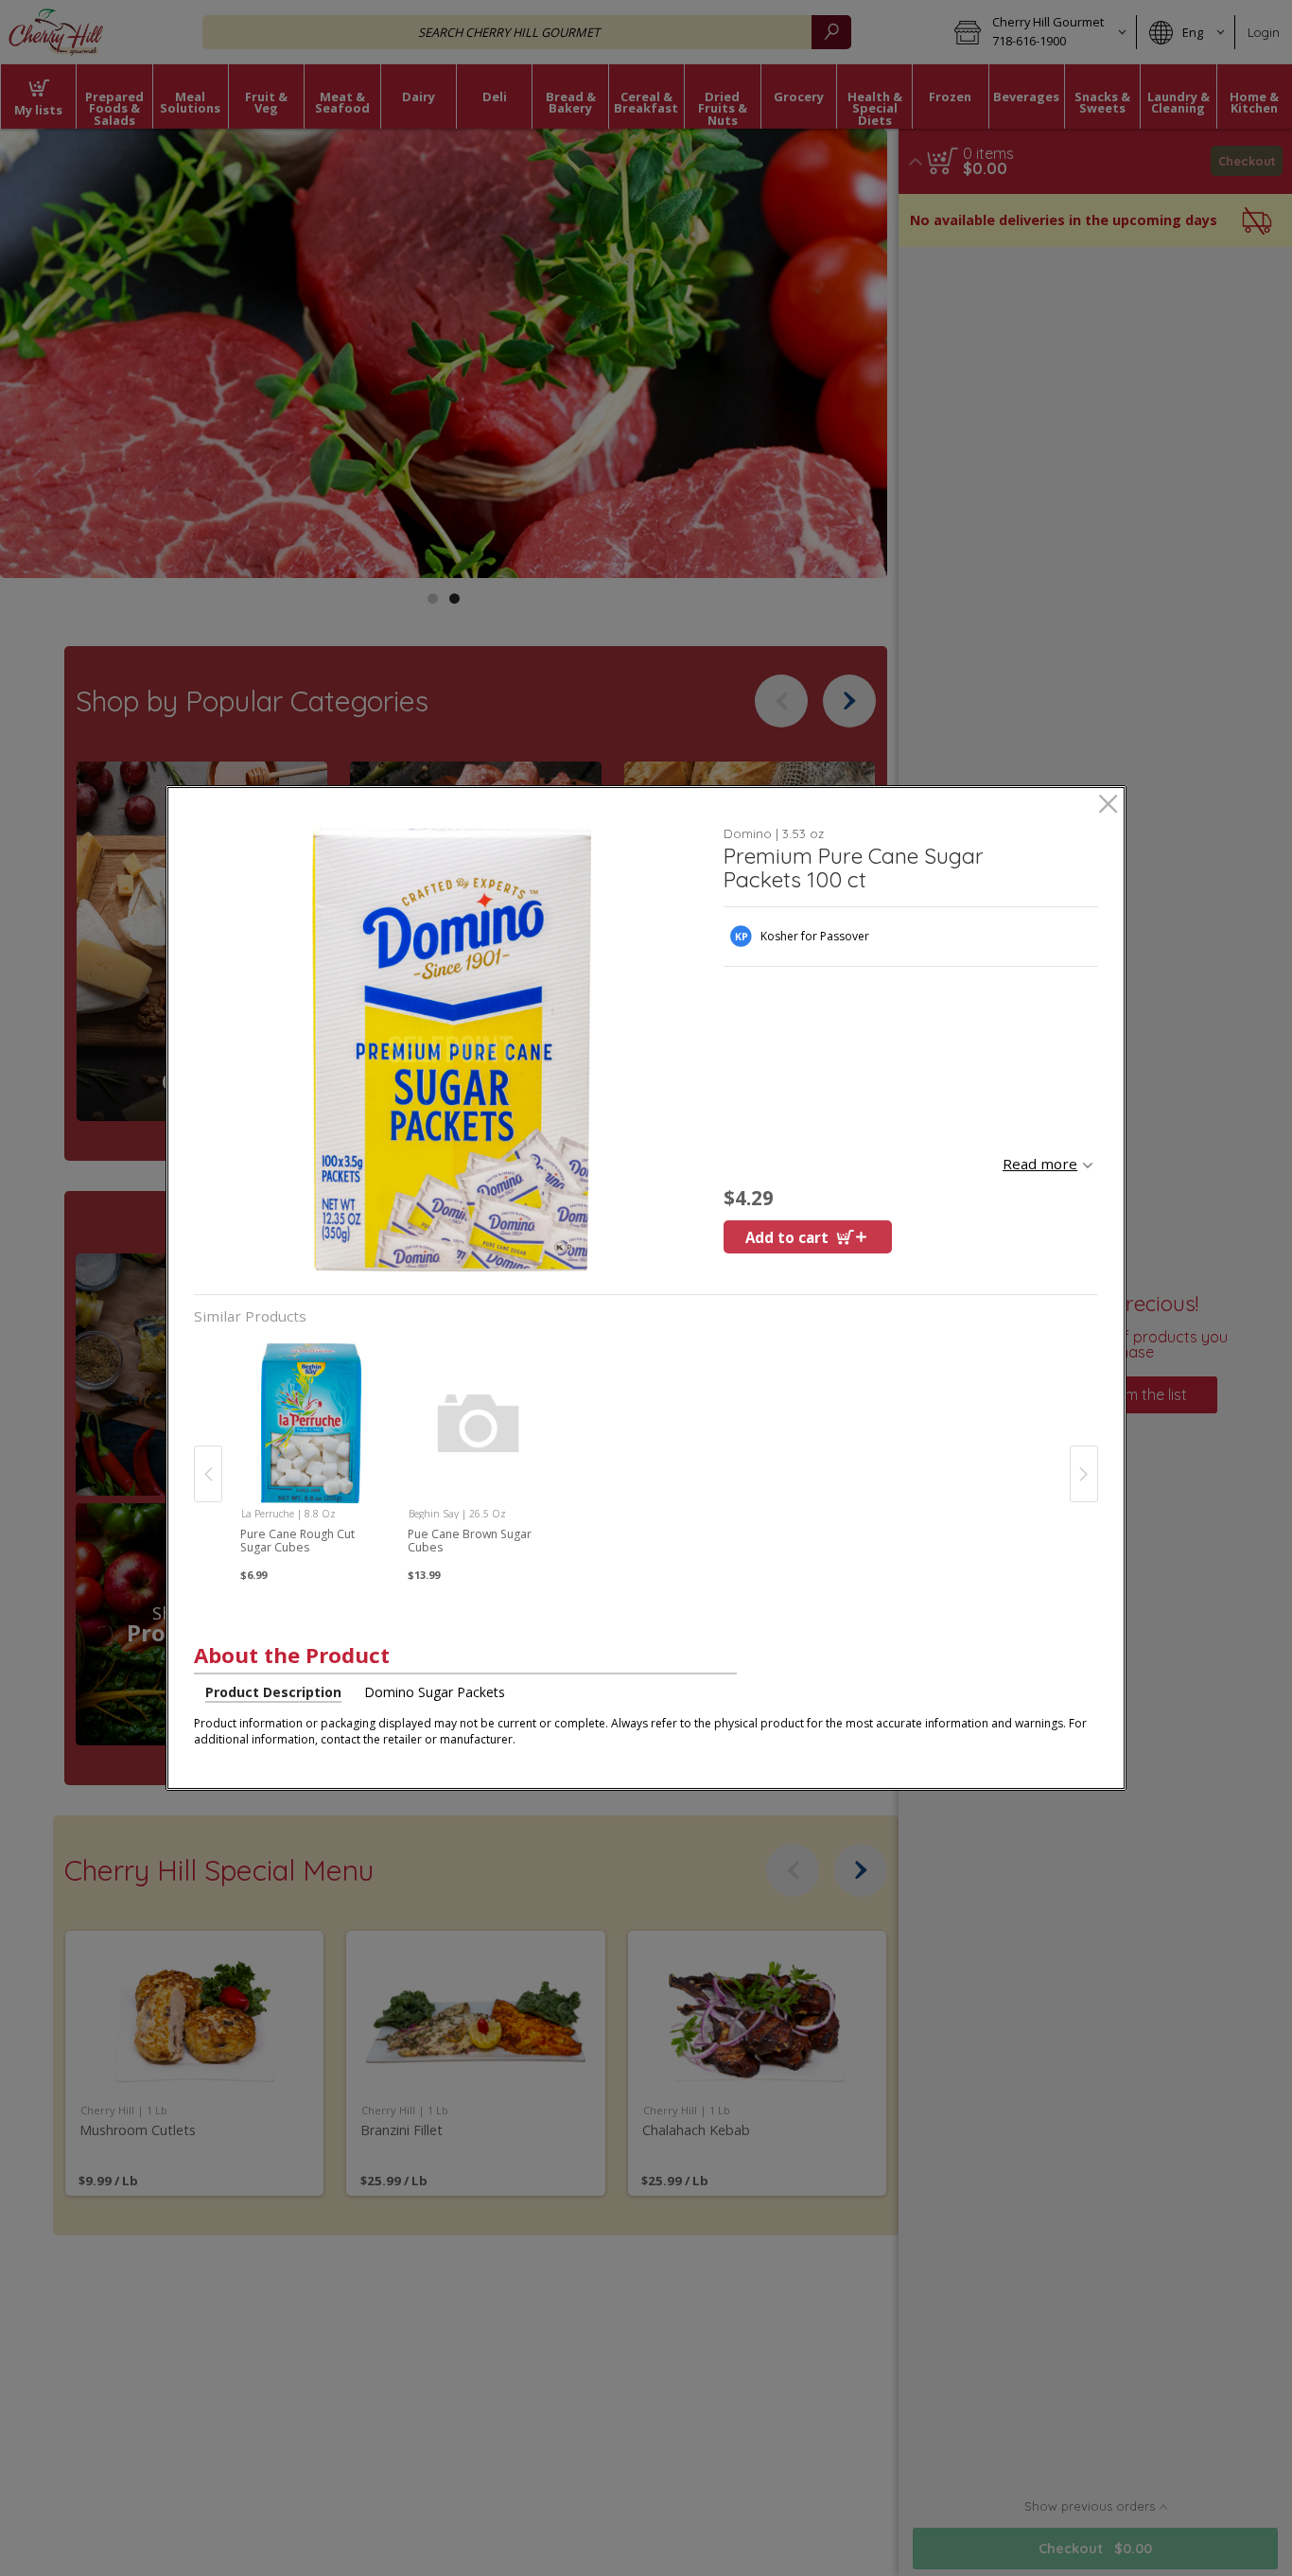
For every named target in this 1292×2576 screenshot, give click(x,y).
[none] (311, 1454)
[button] (452, 1050)
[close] (1108, 806)
